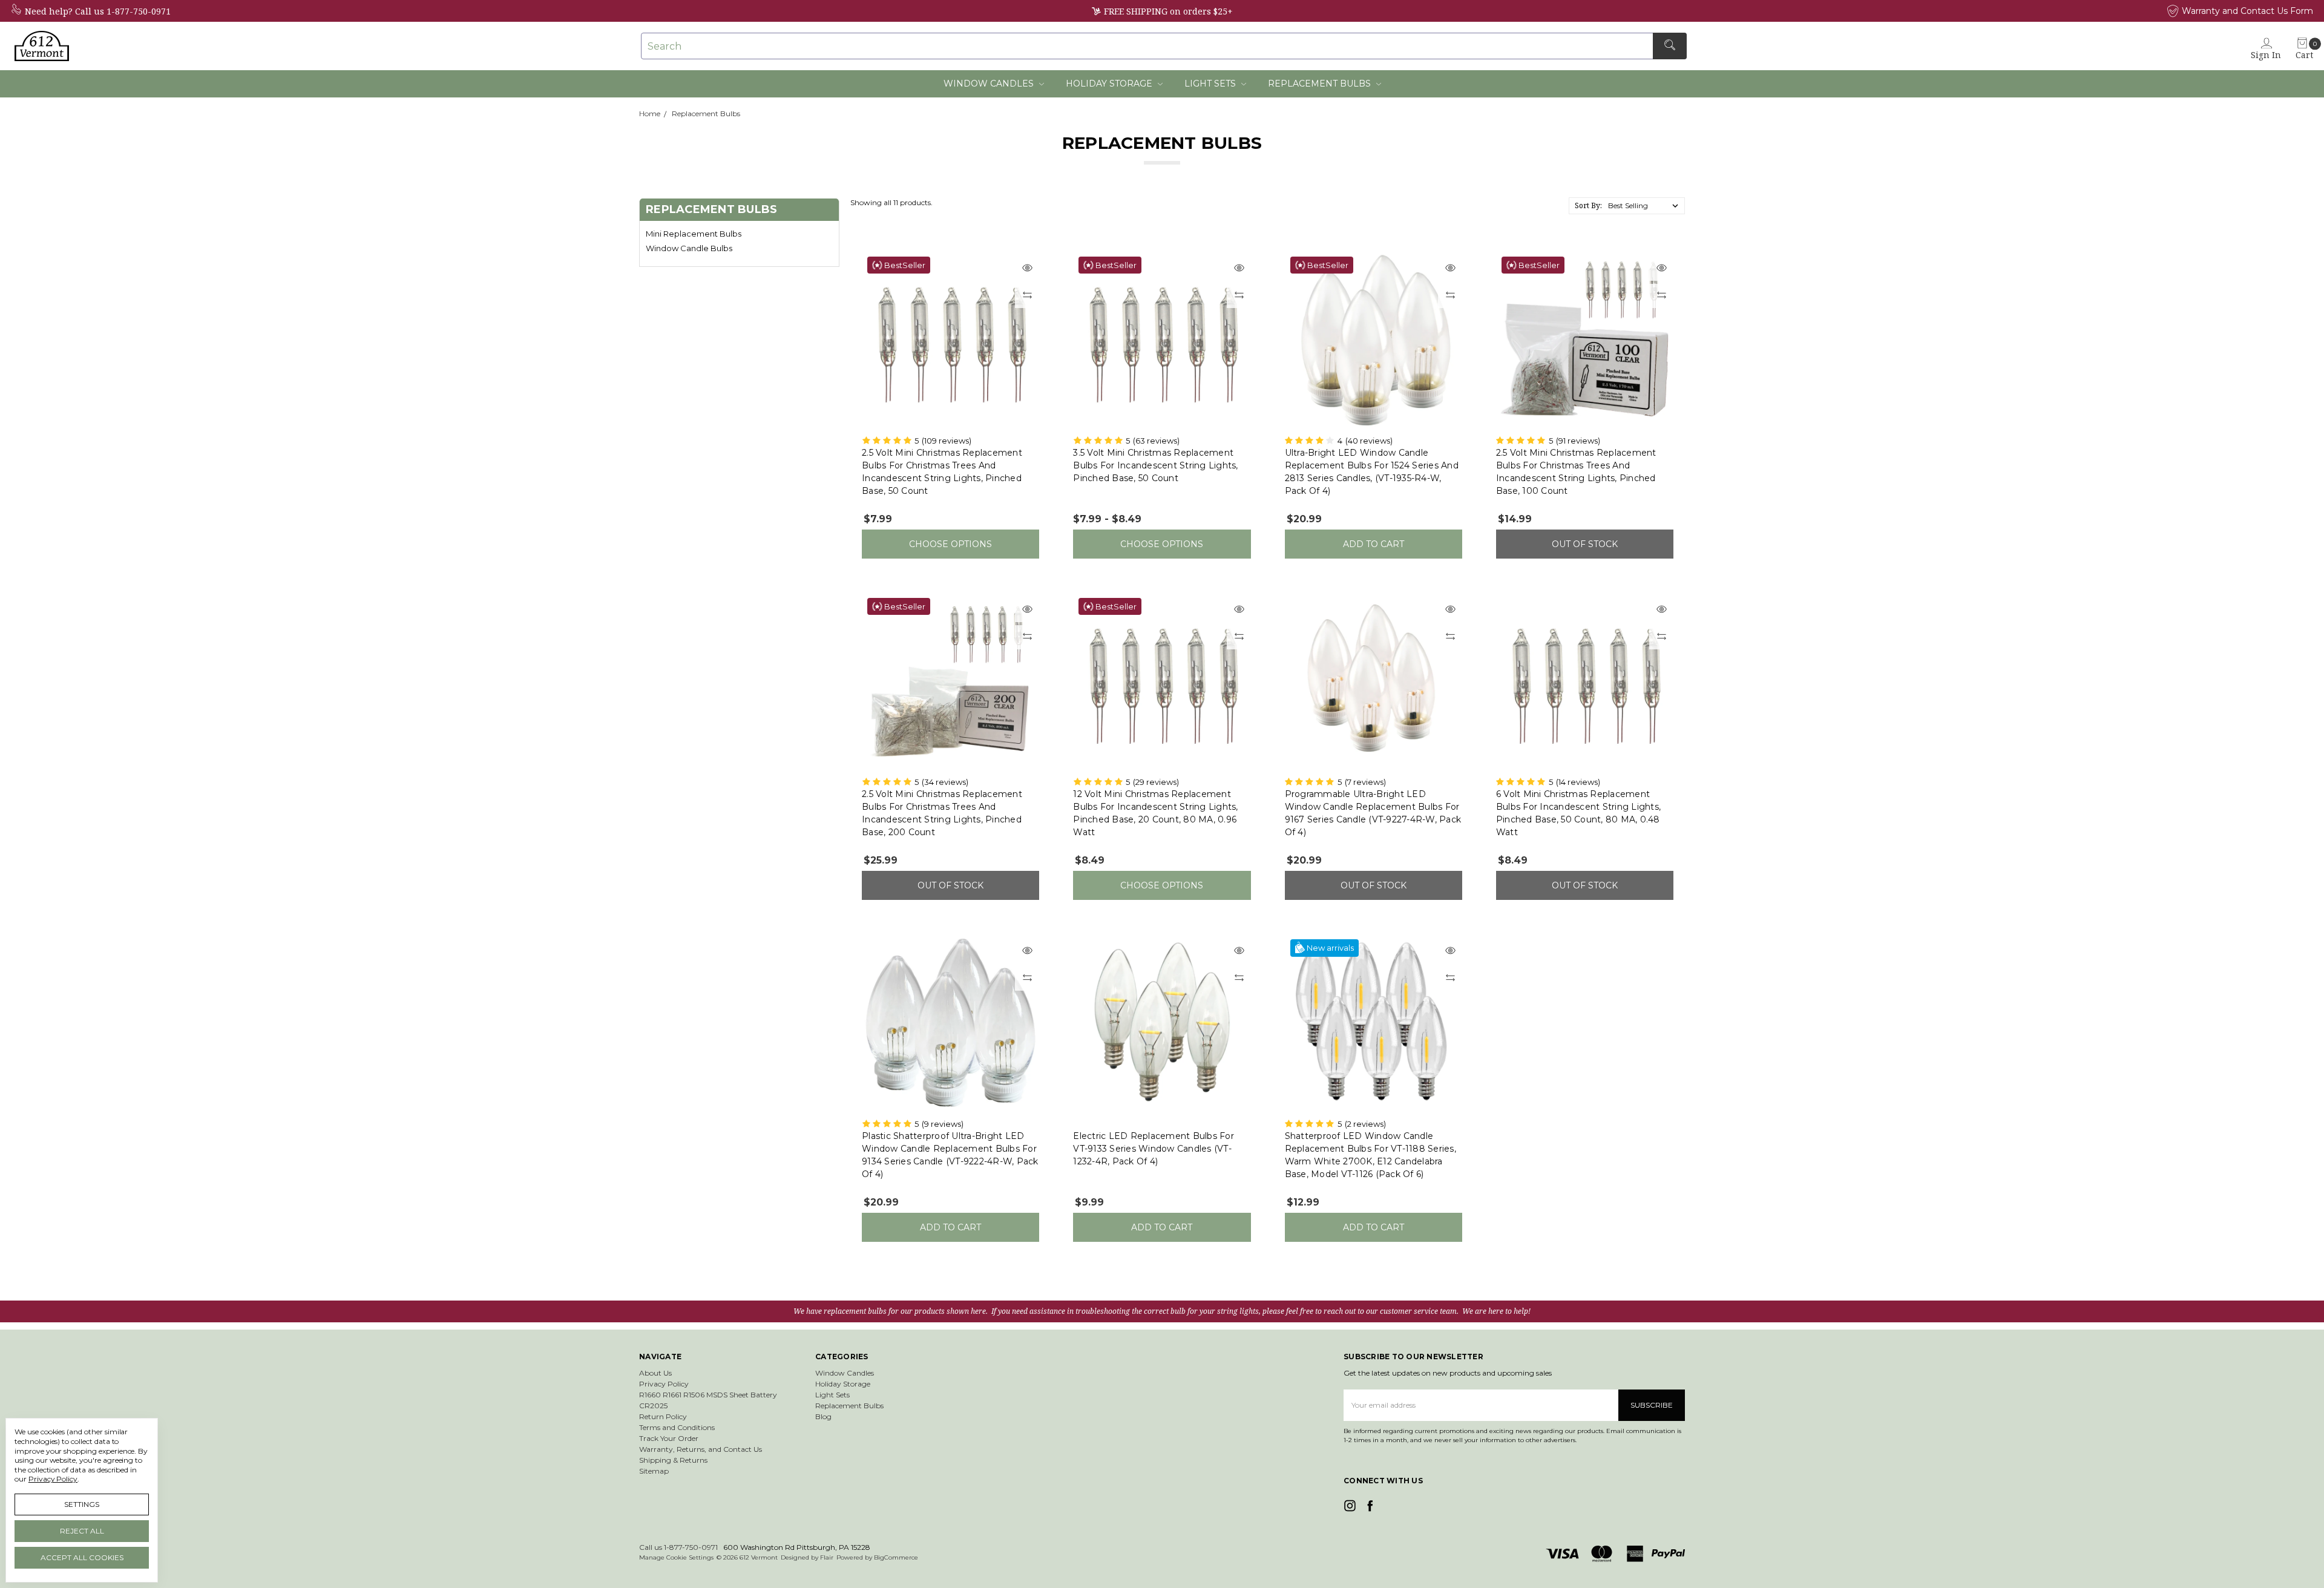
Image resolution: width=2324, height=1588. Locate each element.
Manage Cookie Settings (676, 1557)
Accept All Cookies (82, 1557)
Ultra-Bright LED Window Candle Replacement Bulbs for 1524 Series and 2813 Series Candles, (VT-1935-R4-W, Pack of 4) (1372, 472)
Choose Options (950, 544)
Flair (827, 1557)
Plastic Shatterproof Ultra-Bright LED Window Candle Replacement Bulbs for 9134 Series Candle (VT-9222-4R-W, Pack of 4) (950, 1155)
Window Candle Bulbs (689, 248)
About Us (655, 1373)
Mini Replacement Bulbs (694, 234)
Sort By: (1588, 205)
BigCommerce (896, 1557)
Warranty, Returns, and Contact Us (701, 1449)
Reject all (82, 1531)
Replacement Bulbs (1321, 84)
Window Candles (990, 84)
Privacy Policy (664, 1384)
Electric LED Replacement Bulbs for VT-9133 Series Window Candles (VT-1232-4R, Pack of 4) (1154, 1149)
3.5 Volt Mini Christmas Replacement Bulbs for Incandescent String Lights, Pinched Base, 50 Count (1155, 465)
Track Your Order (669, 1438)
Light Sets (1211, 84)
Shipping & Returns (673, 1460)
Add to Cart (1374, 544)
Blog (823, 1416)
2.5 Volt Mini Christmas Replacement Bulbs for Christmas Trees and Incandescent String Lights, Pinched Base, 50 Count (942, 472)
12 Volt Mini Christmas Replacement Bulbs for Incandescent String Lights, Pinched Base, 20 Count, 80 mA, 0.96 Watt (1155, 813)
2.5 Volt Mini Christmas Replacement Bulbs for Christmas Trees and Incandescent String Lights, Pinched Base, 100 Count (1576, 472)
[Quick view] (1027, 269)
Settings (82, 1504)
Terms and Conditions (677, 1427)
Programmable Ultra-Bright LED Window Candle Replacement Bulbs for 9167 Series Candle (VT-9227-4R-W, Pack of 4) (1373, 813)
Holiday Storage (1110, 84)
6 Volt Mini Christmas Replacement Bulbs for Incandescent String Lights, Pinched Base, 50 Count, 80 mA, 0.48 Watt (1578, 813)
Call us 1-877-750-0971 (123, 11)
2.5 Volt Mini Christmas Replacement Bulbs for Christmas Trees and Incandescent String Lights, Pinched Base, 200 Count (942, 813)
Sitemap (654, 1471)
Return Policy (663, 1416)
